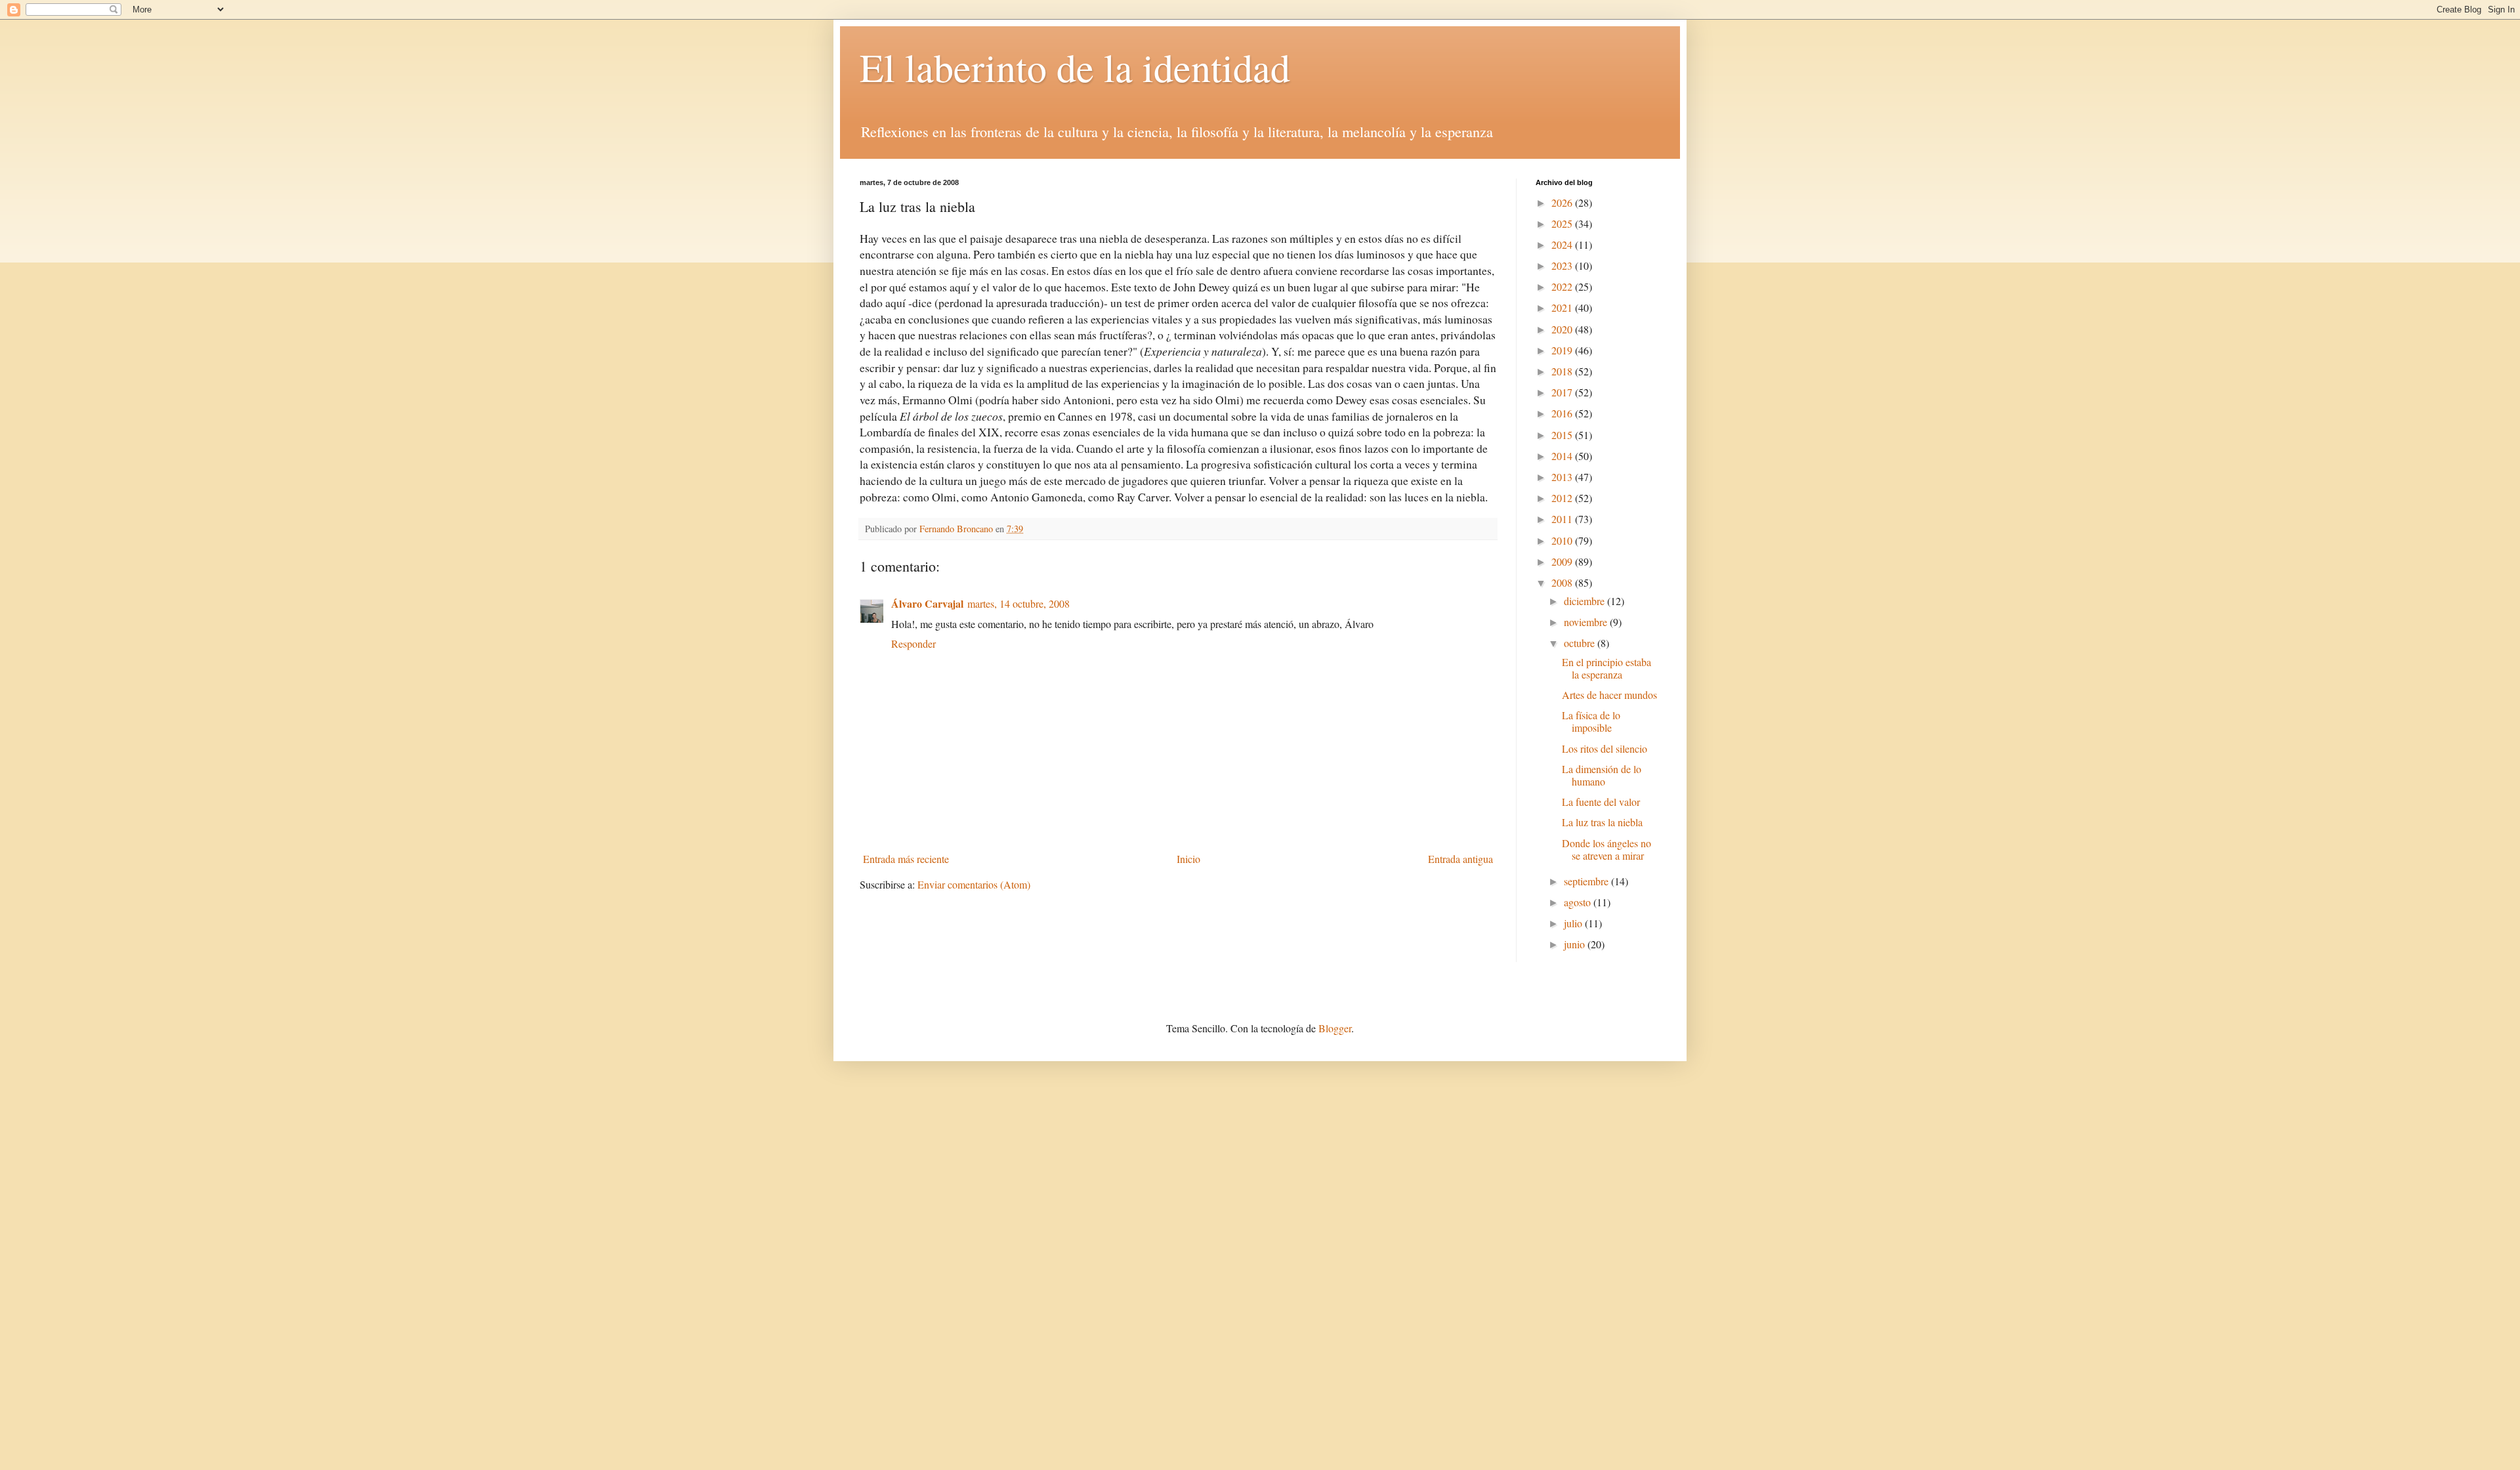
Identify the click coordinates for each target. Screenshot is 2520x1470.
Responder (913, 643)
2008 (1563, 582)
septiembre (1587, 881)
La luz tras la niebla (1602, 822)
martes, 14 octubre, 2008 (1018, 603)
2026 (1563, 202)
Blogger (1335, 1028)
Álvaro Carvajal (927, 603)
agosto (1579, 902)
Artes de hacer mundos (1609, 695)
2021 (1563, 307)
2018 (1563, 371)
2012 (1563, 498)
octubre (1581, 643)
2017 (1563, 392)
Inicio (1188, 859)
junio (1576, 944)
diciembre (1585, 601)
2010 (1563, 540)
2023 (1563, 265)
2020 (1563, 329)
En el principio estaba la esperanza (1606, 668)
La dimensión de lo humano (1602, 775)
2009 (1563, 561)
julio (1574, 923)
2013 (1563, 477)
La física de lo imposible (1591, 721)
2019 (1563, 350)
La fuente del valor (1601, 802)
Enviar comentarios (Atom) (974, 884)
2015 (1563, 435)
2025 (1563, 223)
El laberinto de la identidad (1075, 67)
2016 (1563, 413)
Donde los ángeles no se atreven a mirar (1606, 849)
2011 (1563, 519)
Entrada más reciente (906, 859)
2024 (1563, 244)
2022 (1563, 286)
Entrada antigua (1460, 859)
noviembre (1587, 622)
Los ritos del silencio (1605, 748)
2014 (1563, 456)
